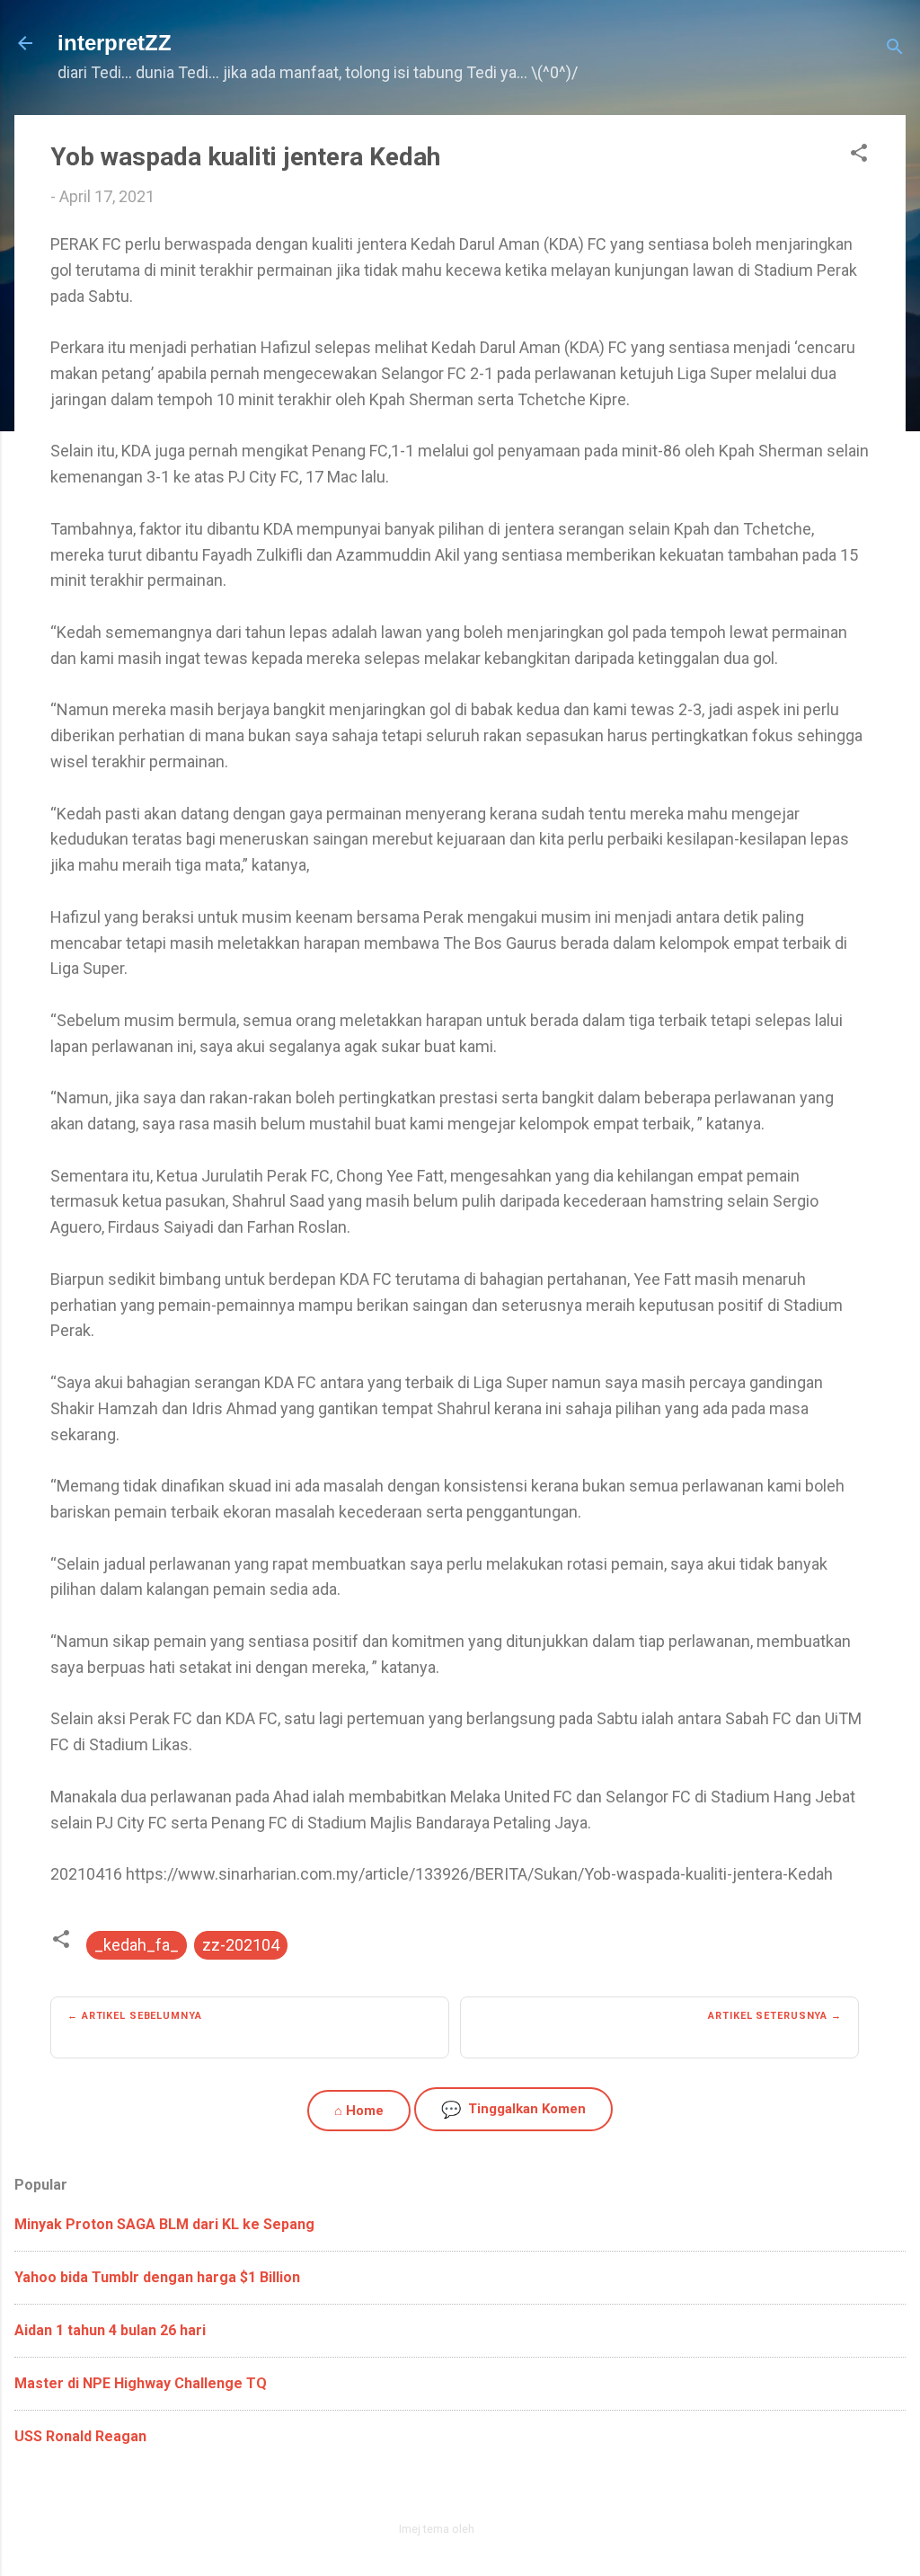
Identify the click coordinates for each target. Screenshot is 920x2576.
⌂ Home (359, 2111)
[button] (859, 155)
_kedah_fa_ (137, 1945)
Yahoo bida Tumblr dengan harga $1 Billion (157, 2277)
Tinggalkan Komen (513, 2109)
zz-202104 (241, 1945)
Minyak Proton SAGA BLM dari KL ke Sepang (164, 2224)
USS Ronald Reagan (80, 2436)
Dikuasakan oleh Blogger (471, 2490)
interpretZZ (115, 43)
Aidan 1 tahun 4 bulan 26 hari (110, 2330)
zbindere (500, 2529)
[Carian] (895, 49)
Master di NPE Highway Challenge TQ (141, 2383)
